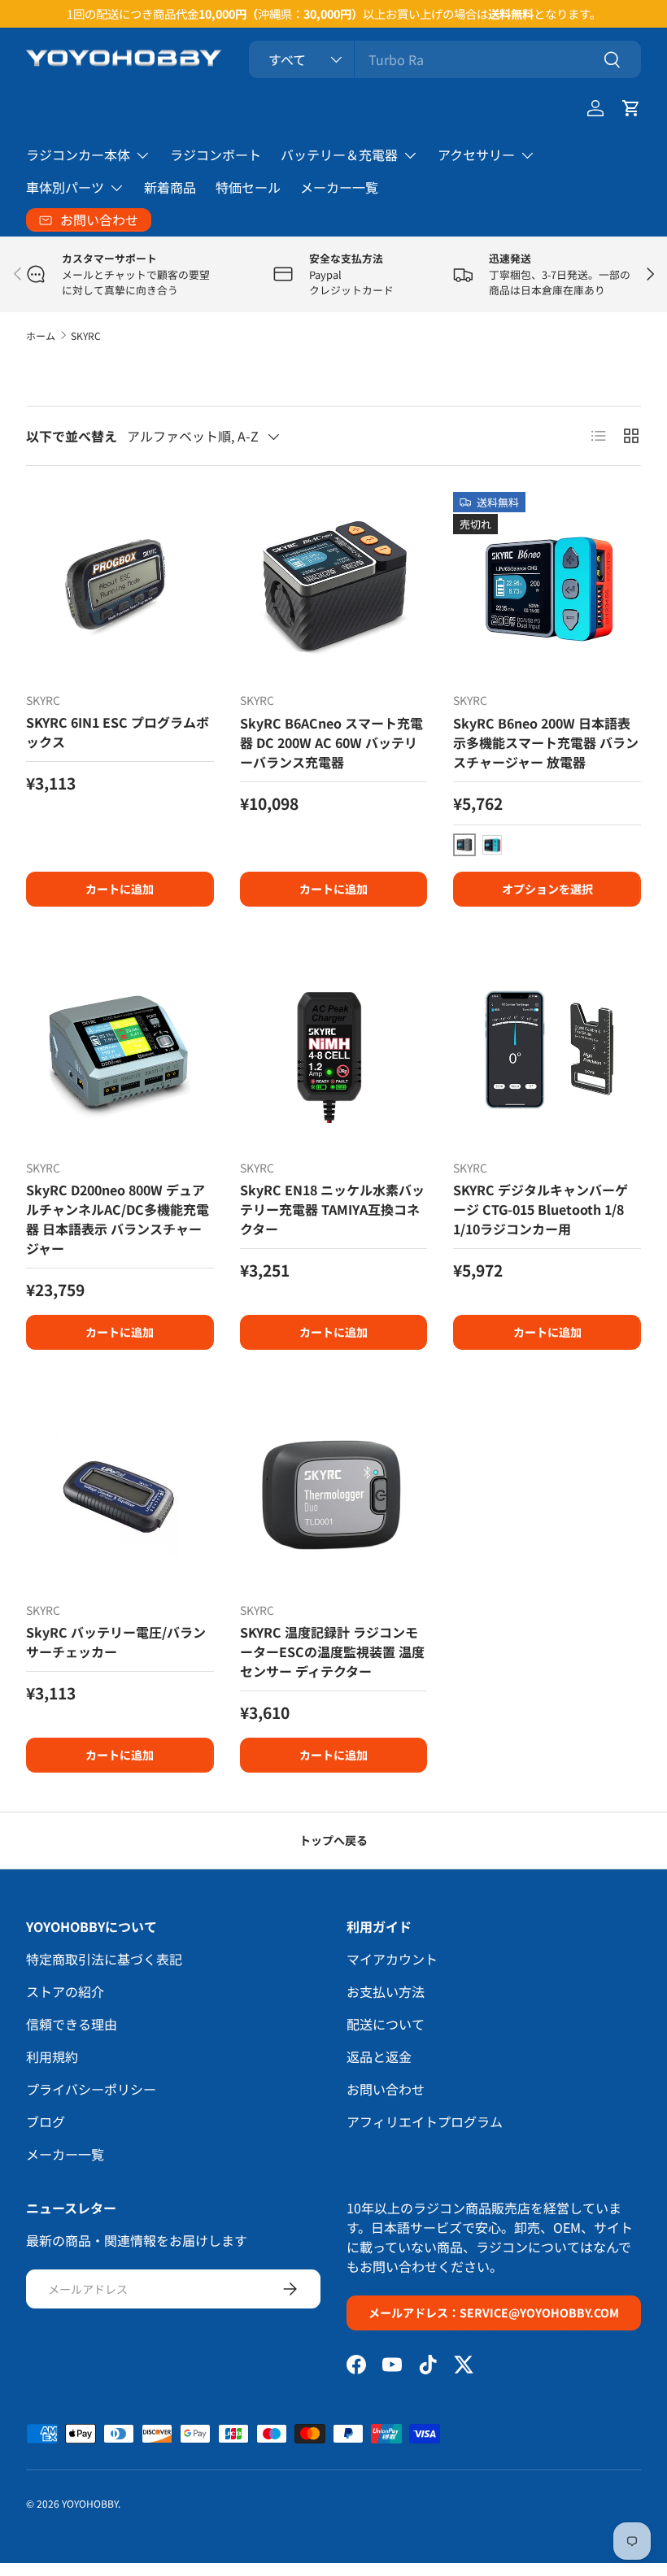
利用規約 (52, 2056)
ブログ (46, 2121)
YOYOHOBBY (90, 2503)
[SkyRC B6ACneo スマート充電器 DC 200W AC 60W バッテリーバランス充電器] (334, 586)
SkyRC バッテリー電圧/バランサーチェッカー (116, 1642)
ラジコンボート (216, 154)
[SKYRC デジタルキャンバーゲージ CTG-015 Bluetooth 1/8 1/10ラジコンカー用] (547, 1053)
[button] (631, 108)
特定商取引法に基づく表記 (104, 1959)
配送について (386, 2024)
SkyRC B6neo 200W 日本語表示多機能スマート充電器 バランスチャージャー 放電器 (546, 742)
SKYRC (86, 335)
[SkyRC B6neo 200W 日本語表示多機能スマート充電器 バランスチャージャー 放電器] (547, 586)
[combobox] (445, 59)
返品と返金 (379, 2056)
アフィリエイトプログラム (425, 2121)
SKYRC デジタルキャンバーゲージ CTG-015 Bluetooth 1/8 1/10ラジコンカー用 (541, 1209)
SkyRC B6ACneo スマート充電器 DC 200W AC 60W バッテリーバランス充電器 (331, 742)
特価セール (248, 187)
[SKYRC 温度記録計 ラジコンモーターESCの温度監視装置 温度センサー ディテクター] (334, 1496)
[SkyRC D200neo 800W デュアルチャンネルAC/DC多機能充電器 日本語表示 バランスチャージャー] (120, 1053)
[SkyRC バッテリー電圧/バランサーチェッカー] (120, 1496)
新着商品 (170, 187)
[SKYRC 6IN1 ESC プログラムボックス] (120, 586)
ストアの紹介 (65, 1991)
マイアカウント (392, 1959)
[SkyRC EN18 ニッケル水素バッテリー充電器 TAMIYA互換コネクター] (334, 1053)
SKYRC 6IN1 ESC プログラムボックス (118, 732)
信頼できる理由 (72, 2024)
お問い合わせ (386, 2089)
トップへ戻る (333, 1840)
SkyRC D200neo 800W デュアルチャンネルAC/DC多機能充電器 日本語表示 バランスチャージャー (118, 1219)
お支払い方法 (386, 1991)
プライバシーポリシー (91, 2089)
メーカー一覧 (339, 187)
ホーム (41, 335)
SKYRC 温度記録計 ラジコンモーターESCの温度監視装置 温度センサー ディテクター (332, 1651)
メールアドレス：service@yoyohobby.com (494, 2313)
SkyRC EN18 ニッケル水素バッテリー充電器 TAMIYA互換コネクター (332, 1209)
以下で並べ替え (72, 436)
